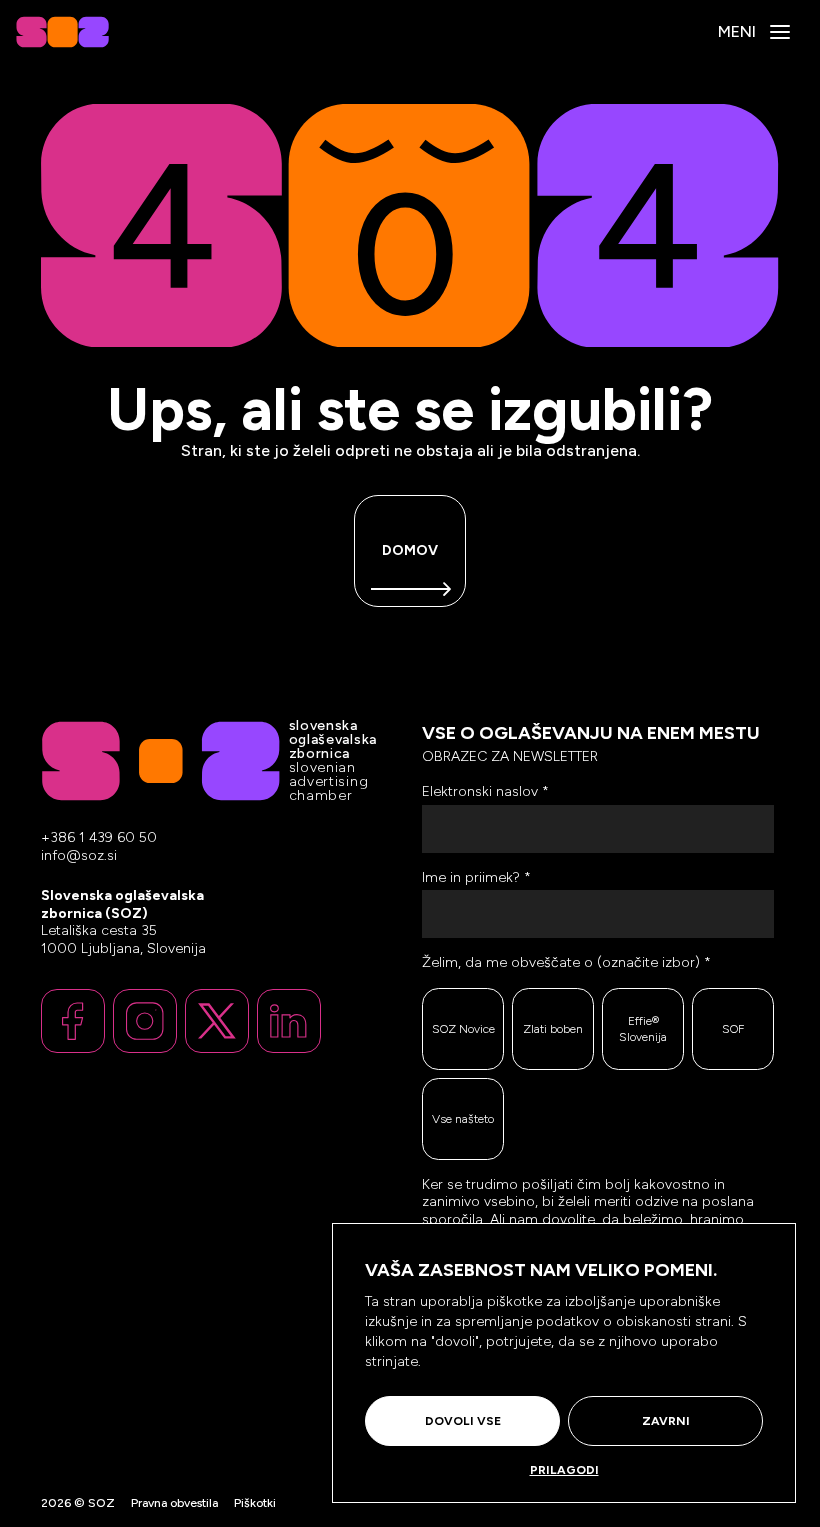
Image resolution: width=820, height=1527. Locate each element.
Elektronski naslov (485, 791)
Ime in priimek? (476, 877)
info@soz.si (79, 856)
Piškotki (255, 1503)
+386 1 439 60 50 (99, 837)
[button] (780, 32)
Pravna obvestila (174, 1503)
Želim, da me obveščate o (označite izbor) (566, 962)
